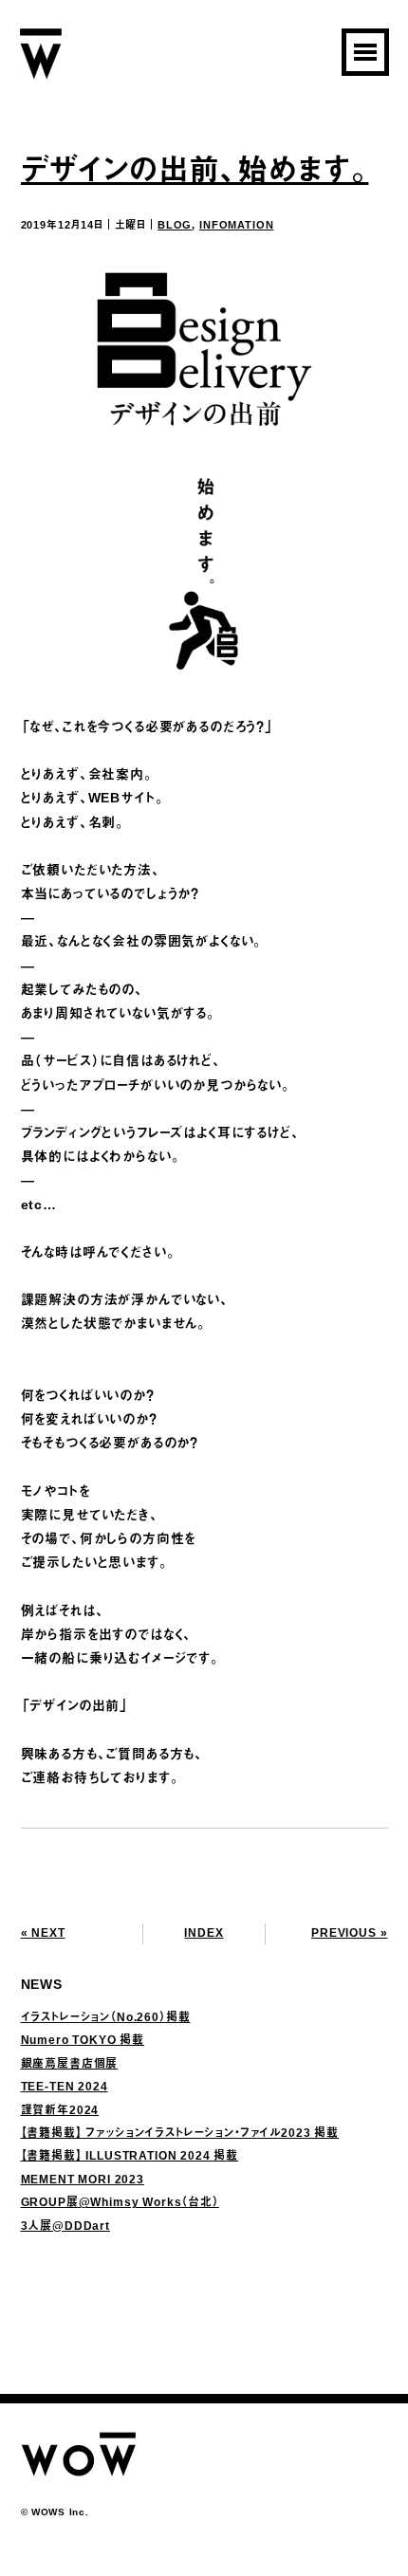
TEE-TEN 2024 (65, 2087)
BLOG (175, 225)
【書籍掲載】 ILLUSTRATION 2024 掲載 (130, 2156)
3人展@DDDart (65, 2226)
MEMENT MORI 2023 (83, 2180)
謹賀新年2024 (60, 2110)
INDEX (204, 1933)
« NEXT (43, 1933)
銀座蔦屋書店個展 (70, 2064)
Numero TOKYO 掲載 (83, 2040)
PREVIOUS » (349, 1933)
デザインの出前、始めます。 (195, 170)
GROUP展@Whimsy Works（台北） (120, 2202)
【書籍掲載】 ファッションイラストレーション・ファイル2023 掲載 (180, 2133)
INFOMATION (236, 225)
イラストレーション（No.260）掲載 (106, 2017)
